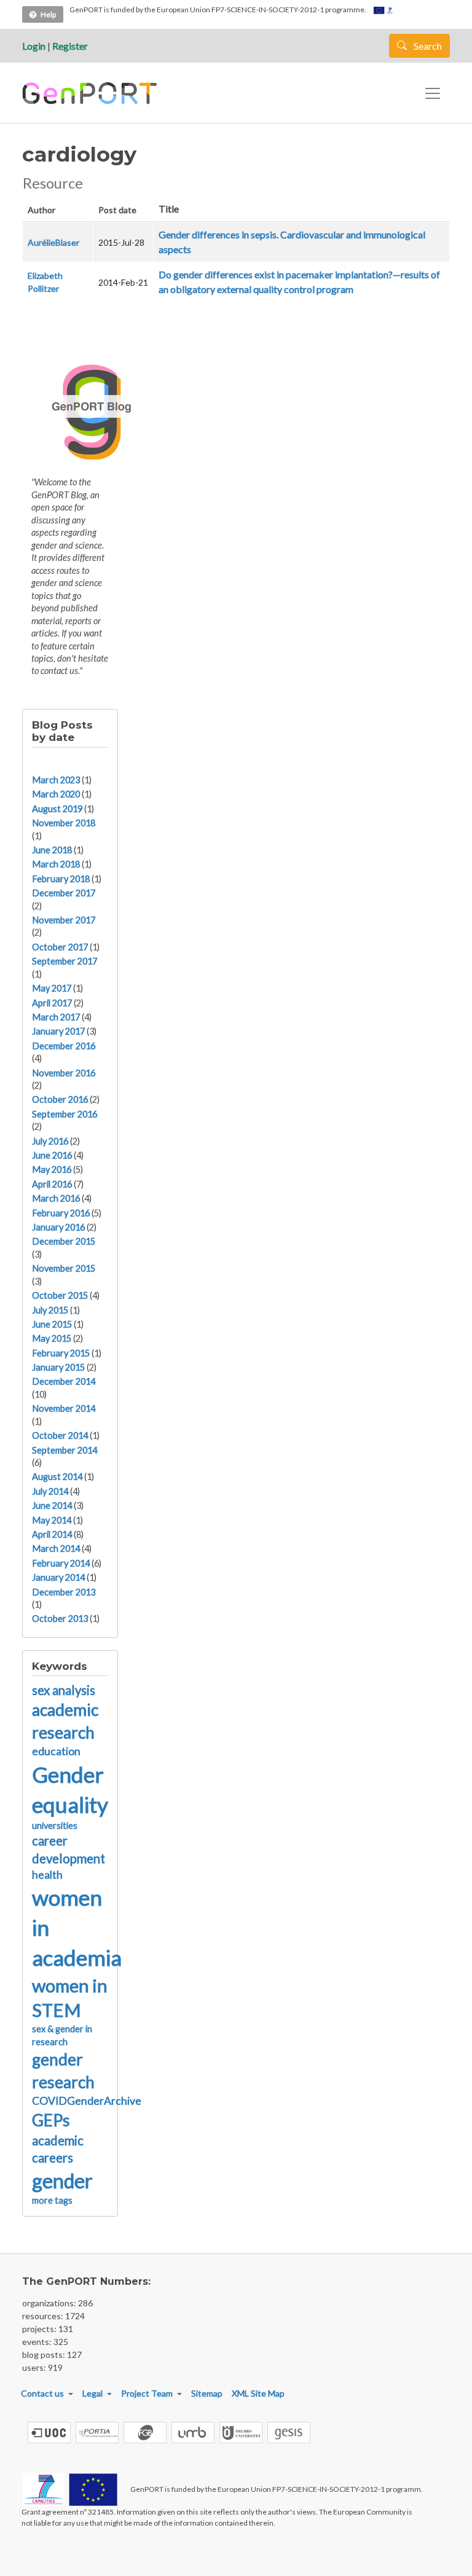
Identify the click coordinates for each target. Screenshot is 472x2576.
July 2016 (50, 1141)
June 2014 (52, 1505)
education (56, 1751)
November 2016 (64, 1073)
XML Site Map (258, 2393)
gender (62, 2181)
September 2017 (65, 961)
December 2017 (64, 893)
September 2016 (65, 1114)
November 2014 (64, 1408)
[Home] (91, 93)
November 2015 (64, 1268)
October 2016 (60, 1099)
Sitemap (207, 2393)
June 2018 (52, 850)
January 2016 (58, 1227)
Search (427, 46)
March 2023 (56, 780)
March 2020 (56, 794)
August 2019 (57, 809)
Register (70, 46)
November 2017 (64, 920)
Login (34, 46)
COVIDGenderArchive (87, 2101)
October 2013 (60, 1619)
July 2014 (50, 1491)
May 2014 (52, 1520)
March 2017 (56, 1017)
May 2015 (52, 1338)
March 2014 (56, 1548)
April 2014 (52, 1534)
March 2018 (56, 864)
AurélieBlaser (53, 242)
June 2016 (52, 1155)
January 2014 (58, 1577)
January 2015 (58, 1367)
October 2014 (60, 1435)
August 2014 (57, 1477)
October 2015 (60, 1295)
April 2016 (52, 1184)
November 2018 (64, 823)
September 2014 (65, 1450)
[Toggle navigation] (433, 93)
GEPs (51, 2120)
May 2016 (52, 1169)
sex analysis (64, 1690)
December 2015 (64, 1241)
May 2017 (52, 988)
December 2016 (64, 1046)
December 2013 (64, 1592)
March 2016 (56, 1198)
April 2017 (52, 1003)
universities (55, 1826)
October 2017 (60, 947)
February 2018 (61, 879)
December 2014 (64, 1381)
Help (48, 14)
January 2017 (58, 1031)
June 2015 (52, 1324)
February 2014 (61, 1563)
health (47, 1875)
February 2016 (61, 1213)
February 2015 (61, 1353)
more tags (52, 2200)
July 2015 (50, 1310)
